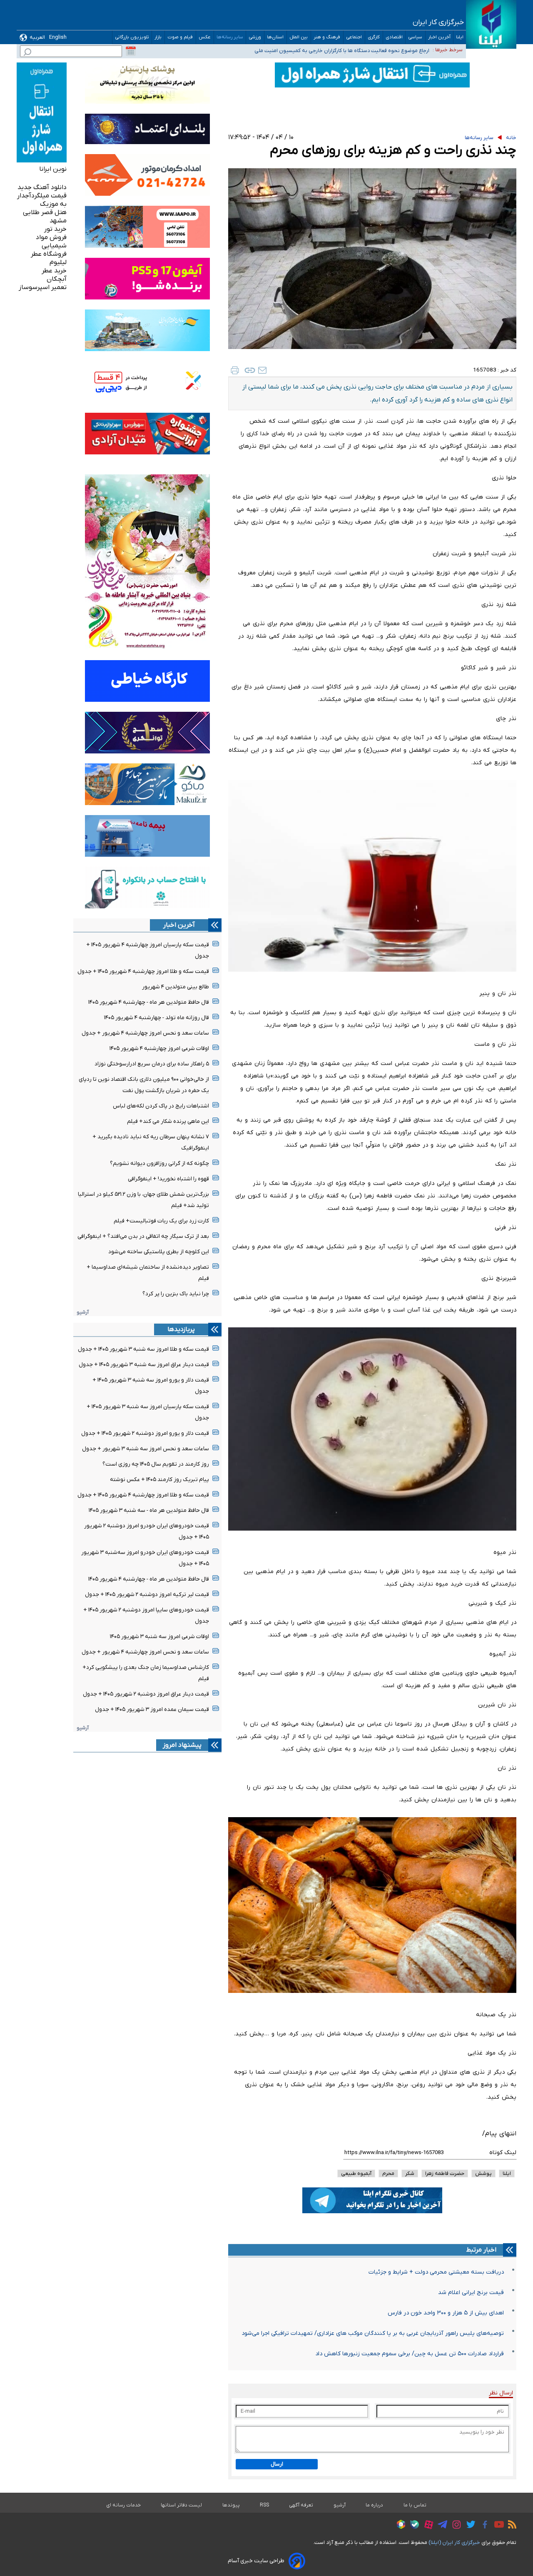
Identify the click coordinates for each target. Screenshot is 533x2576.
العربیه (37, 37)
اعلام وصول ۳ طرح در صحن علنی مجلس (385, 49)
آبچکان (57, 279)
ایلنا (460, 37)
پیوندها (231, 2505)
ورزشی (255, 37)
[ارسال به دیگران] (262, 370)
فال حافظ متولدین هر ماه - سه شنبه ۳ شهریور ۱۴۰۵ (149, 1510)
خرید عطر (54, 271)
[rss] (510, 2526)
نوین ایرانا (53, 169)
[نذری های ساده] (372, 1996)
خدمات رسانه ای (123, 2505)
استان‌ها (275, 37)
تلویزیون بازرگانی (132, 37)
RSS (264, 2505)
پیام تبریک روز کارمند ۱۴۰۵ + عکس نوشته (159, 1480)
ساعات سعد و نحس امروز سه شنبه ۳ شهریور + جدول (146, 1449)
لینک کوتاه (503, 2153)
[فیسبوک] (483, 2526)
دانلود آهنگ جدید (42, 187)
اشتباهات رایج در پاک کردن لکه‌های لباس (161, 1106)
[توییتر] (469, 2526)
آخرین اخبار (439, 37)
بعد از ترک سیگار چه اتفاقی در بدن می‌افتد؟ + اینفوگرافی (143, 1236)
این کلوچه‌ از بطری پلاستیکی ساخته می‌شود (159, 1252)
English (58, 37)
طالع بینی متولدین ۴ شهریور (176, 987)
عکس (205, 37)
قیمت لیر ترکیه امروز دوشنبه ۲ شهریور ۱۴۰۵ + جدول (147, 1595)
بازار (158, 37)
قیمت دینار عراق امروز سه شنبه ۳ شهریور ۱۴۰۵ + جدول (144, 1365)
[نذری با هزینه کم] (372, 974)
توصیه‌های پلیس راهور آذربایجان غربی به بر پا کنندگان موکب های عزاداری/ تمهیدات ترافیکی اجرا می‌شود (373, 2333)
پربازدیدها (181, 1329)
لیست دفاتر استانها (182, 2505)
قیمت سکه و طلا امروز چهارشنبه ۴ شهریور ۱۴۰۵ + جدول (143, 971)
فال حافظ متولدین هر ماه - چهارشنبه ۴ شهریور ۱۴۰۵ (149, 1002)
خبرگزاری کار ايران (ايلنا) (454, 2542)
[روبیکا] (399, 2526)
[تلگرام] (440, 2526)
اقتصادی (394, 37)
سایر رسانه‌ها (230, 37)
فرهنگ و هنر (327, 37)
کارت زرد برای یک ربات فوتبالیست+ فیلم (161, 1221)
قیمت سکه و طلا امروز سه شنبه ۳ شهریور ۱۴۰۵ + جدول (143, 1349)
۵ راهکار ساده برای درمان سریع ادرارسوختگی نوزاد (152, 1064)
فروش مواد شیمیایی (51, 242)
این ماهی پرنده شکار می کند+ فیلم (168, 1121)
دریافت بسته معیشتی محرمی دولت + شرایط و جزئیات (436, 2272)
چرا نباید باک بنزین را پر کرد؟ (176, 1294)
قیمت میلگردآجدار (42, 196)
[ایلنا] (491, 24)
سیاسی (415, 37)
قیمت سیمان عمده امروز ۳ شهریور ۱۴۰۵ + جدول (152, 1709)
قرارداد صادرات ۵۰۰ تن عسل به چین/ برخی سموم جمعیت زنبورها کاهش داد (410, 2354)
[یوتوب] (497, 2526)
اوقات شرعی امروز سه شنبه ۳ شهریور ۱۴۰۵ (159, 1637)
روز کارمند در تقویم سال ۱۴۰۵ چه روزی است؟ (156, 1464)
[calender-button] (131, 51)
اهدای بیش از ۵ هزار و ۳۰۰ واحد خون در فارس (446, 2313)
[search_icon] (27, 53)
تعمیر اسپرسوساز (43, 287)
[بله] (412, 2526)
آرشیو (83, 1312)
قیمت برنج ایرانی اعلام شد (471, 2293)
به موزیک (53, 204)
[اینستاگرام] (455, 2526)
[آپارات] (427, 2526)
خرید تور (55, 229)
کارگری (374, 37)
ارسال (277, 2464)
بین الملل (299, 37)
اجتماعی (354, 37)
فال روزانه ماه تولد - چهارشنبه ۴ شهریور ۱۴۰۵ (157, 1018)
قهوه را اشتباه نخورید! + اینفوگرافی (168, 1179)
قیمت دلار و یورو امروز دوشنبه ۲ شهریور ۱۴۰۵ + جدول (145, 1433)
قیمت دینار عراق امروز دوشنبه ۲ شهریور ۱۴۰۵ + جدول (146, 1694)
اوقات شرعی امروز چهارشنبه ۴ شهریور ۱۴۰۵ (159, 1049)
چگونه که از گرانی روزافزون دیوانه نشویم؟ (159, 1163)
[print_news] (235, 370)
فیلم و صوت (180, 37)
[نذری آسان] (372, 1533)
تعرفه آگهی (301, 2505)
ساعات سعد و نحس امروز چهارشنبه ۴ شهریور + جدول (145, 1033)
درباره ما (375, 2505)
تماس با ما (415, 2505)
